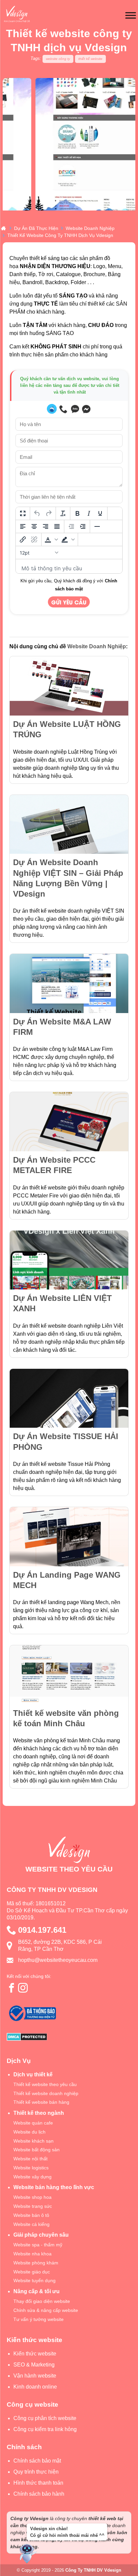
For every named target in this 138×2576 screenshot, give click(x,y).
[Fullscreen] (23, 513)
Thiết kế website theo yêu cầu (45, 2084)
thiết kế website (90, 59)
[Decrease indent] (71, 526)
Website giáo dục (32, 2272)
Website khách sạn (33, 2141)
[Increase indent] (83, 526)
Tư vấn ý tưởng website (39, 2319)
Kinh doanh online (35, 2387)
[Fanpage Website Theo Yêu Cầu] (12, 1988)
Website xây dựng (32, 2177)
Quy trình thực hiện (36, 2472)
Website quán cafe (33, 2123)
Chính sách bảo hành (39, 2494)
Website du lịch (29, 2132)
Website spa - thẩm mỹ (38, 2245)
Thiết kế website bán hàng (41, 2102)
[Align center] (34, 526)
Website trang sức (33, 2206)
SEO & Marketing (34, 2365)
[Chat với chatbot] (52, 409)
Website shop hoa (32, 2197)
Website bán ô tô (31, 2215)
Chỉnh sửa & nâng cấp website (46, 2310)
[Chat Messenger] (86, 409)
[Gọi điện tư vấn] (64, 409)
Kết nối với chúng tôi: (29, 1976)
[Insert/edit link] (23, 539)
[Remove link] (34, 539)
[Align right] (46, 526)
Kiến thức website (35, 2354)
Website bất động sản (37, 2150)
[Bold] (77, 513)
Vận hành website (35, 2376)
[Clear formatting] (63, 513)
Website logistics (31, 2168)
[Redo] (49, 513)
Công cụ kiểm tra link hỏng (45, 2429)
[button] (51, 539)
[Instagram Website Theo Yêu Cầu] (23, 1988)
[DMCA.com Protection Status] (69, 2038)
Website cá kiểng (31, 2224)
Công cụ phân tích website (45, 2418)
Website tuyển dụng (34, 2280)
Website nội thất (30, 2159)
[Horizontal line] (97, 526)
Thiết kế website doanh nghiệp (46, 2093)
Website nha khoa (32, 2254)
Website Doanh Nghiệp (97, 646)
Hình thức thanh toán (38, 2483)
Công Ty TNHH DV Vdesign (93, 2570)
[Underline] (100, 513)
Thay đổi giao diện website (42, 2301)
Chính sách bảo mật (37, 2461)
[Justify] (57, 526)
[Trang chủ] (3, 228)
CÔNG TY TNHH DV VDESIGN (52, 1890)
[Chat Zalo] (75, 409)
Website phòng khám (36, 2263)
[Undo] (37, 513)
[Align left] (23, 526)
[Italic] (89, 513)
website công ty (58, 59)
